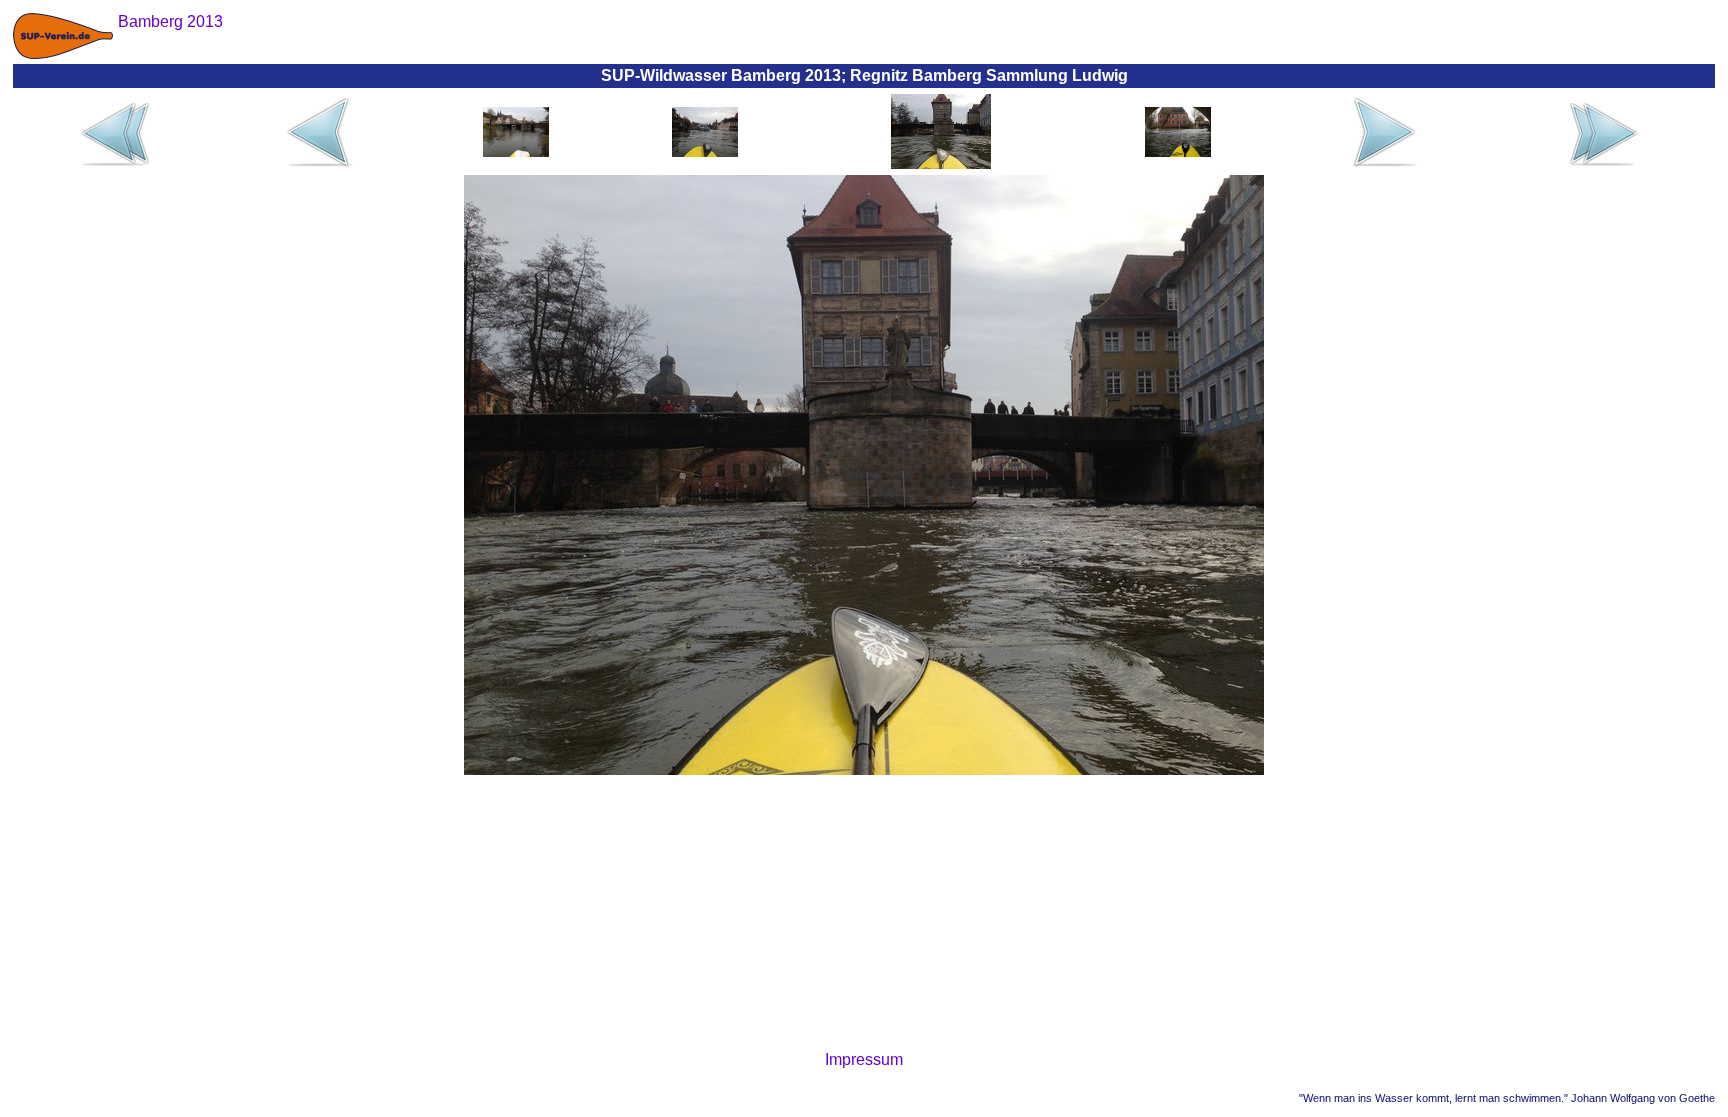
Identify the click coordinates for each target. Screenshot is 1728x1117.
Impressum (864, 1059)
